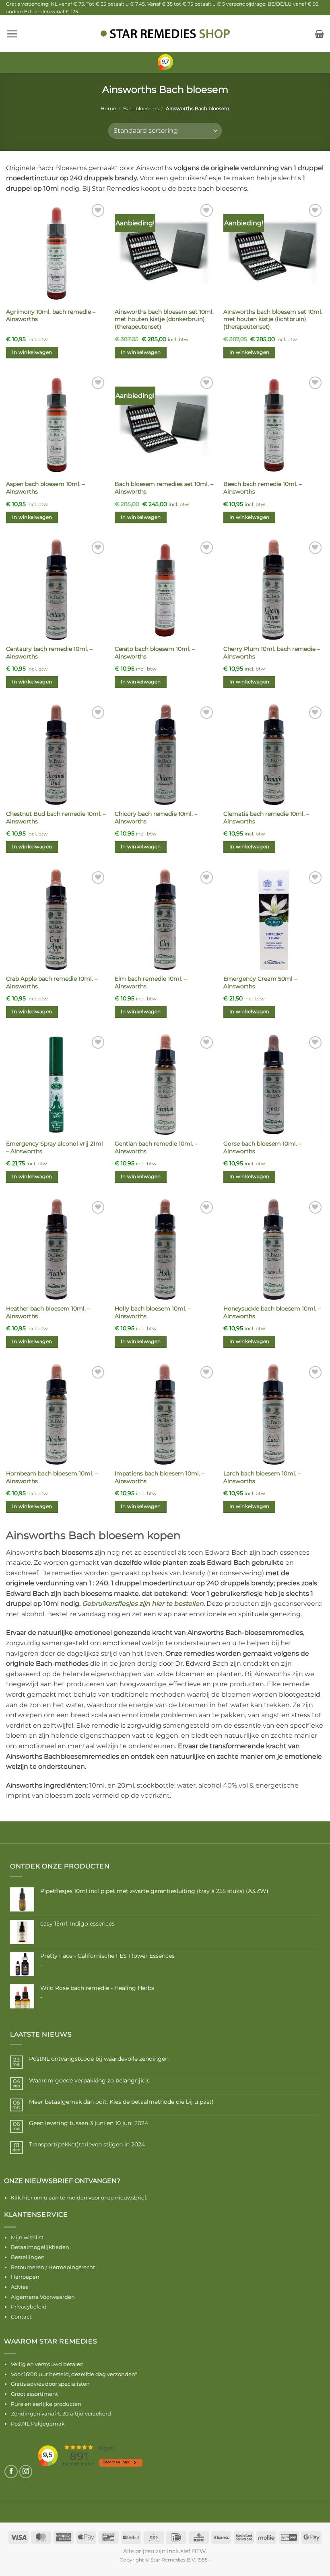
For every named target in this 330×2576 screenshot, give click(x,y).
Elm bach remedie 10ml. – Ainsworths (151, 982)
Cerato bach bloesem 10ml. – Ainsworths (155, 653)
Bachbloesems (141, 108)
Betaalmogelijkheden (40, 2247)
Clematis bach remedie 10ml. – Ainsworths (266, 818)
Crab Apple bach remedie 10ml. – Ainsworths (52, 982)
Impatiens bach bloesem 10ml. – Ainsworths (160, 1477)
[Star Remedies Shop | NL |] (165, 34)
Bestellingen (28, 2257)
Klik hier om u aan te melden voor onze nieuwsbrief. (79, 2197)
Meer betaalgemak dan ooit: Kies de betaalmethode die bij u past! (121, 2102)
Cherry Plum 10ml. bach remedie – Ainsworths (272, 653)
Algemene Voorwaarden (43, 2297)
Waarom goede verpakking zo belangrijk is (89, 2081)
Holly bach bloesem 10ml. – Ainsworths (153, 1312)
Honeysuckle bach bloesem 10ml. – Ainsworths (272, 1312)
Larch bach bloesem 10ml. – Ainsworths (262, 1477)
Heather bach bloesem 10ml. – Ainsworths (48, 1312)
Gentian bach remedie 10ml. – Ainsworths (156, 1147)
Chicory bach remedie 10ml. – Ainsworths (156, 818)
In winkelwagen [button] (32, 352)
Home (108, 108)
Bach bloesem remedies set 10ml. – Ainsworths (164, 488)
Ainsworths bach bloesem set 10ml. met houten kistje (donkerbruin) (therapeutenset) (164, 319)
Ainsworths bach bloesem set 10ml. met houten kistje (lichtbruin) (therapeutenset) (273, 319)
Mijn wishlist (27, 2237)
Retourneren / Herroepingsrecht (53, 2267)
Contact (21, 2317)
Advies (20, 2287)
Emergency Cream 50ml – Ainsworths (260, 982)
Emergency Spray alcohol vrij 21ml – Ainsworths (55, 1147)
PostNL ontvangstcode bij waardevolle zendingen (99, 2059)
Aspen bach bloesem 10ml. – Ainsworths (45, 488)
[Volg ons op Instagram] (26, 2472)
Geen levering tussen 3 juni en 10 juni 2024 (89, 2123)
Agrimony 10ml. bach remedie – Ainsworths (51, 316)
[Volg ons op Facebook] (11, 2472)
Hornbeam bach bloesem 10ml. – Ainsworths (52, 1477)
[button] (12, 34)
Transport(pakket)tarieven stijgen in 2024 (87, 2145)
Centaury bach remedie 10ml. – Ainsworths (49, 653)
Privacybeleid (29, 2306)
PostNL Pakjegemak (38, 2424)
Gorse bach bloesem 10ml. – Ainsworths (262, 1147)
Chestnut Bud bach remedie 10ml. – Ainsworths (56, 818)
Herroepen (25, 2277)
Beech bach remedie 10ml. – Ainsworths (263, 488)
